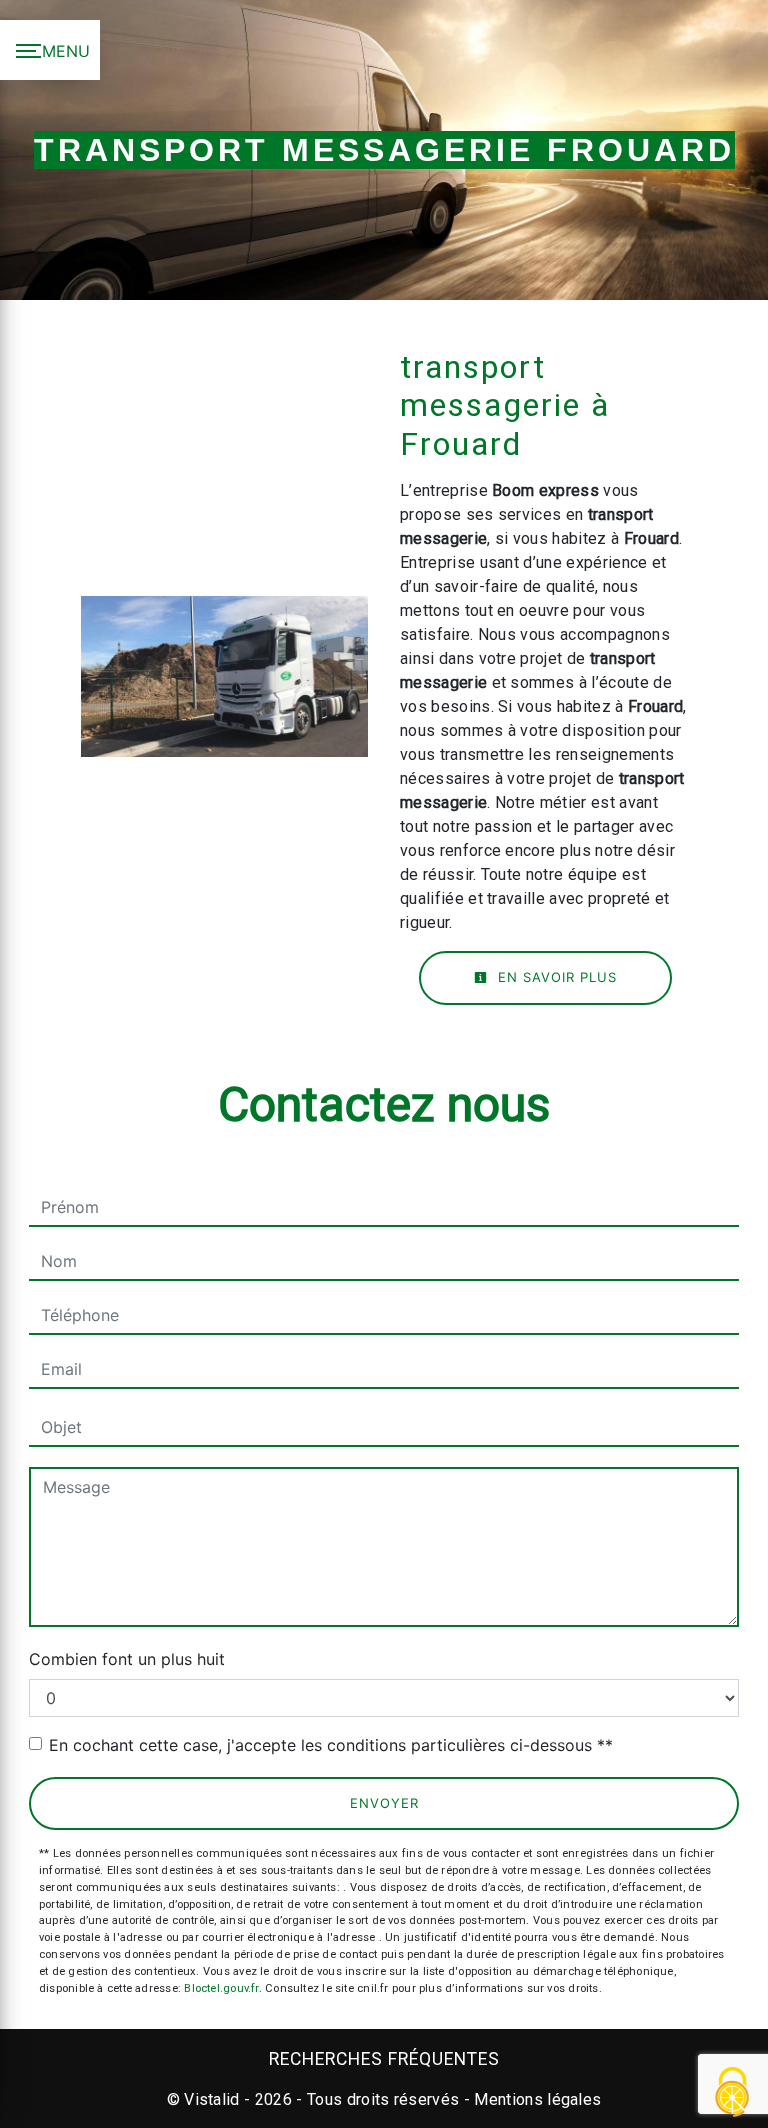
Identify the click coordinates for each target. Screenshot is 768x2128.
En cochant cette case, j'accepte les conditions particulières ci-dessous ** (331, 1745)
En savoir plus (555, 977)
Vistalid (212, 2099)
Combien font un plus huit (127, 1659)
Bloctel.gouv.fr (221, 1988)
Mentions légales (535, 2099)
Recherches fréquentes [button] (384, 2059)
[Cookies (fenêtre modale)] (733, 2093)
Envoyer (384, 1803)
